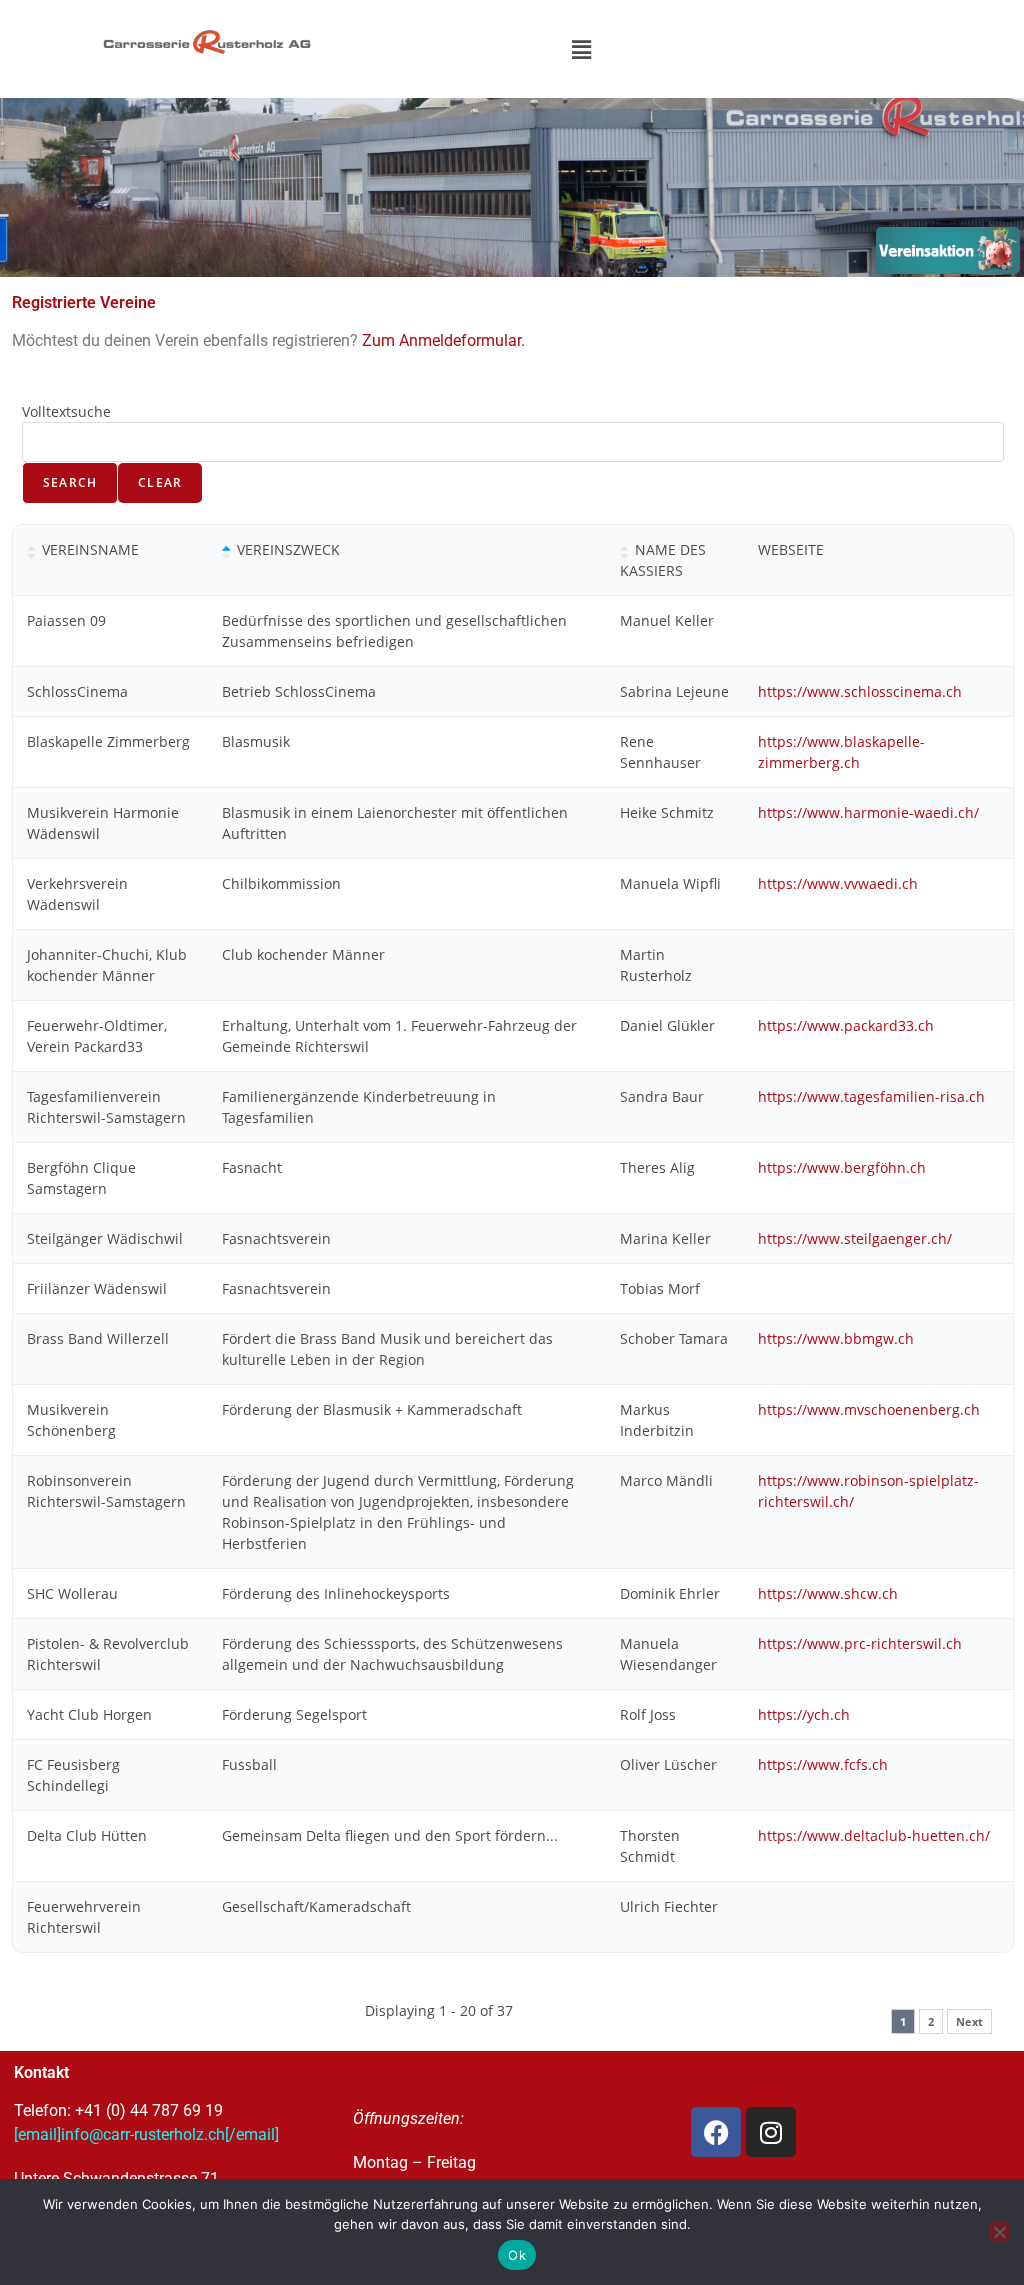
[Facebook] (716, 2132)
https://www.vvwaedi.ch (838, 883)
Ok (517, 2255)
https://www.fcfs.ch (823, 1764)
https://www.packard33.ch (846, 1025)
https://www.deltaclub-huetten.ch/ (874, 1835)
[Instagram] (771, 2132)
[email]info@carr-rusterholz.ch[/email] (146, 2134)
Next (969, 2021)
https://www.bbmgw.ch (836, 1338)
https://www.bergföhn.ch (842, 1167)
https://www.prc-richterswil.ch (860, 1643)
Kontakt (41, 2072)
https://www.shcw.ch (828, 1593)
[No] (999, 2232)
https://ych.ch (804, 1714)
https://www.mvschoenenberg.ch (869, 1409)
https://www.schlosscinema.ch (860, 691)
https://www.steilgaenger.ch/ (855, 1238)
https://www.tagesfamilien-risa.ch (871, 1096)
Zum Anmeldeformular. (443, 340)
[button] (581, 49)
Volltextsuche (66, 411)
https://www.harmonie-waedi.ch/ (868, 812)
